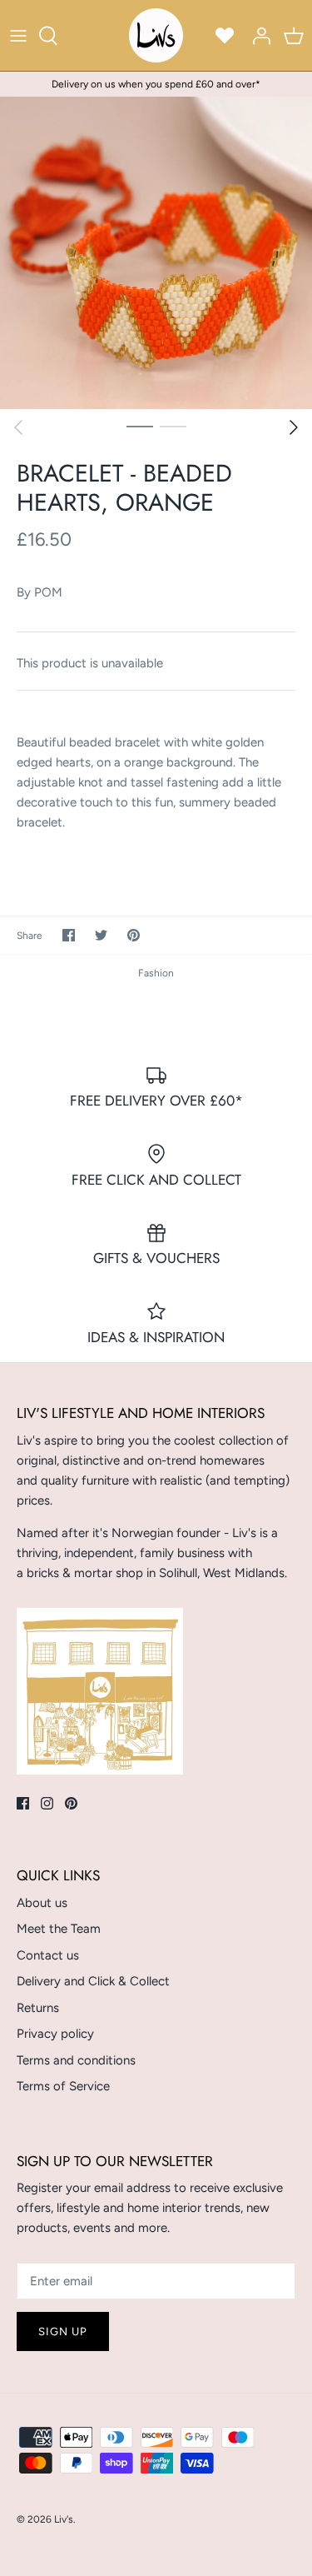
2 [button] (173, 426)
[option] (156, 253)
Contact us (48, 1955)
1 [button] (140, 426)
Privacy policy (55, 2034)
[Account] (257, 36)
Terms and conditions (76, 2060)
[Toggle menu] (18, 36)
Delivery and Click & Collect (93, 1981)
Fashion (156, 973)
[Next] (294, 427)
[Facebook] (23, 1803)
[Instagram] (47, 1803)
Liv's (64, 2519)
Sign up (63, 2331)
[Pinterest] (71, 1803)
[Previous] (18, 427)
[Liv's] (156, 35)
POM (48, 592)
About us (42, 1903)
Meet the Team (59, 1929)
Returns (38, 2008)
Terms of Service (63, 2086)
